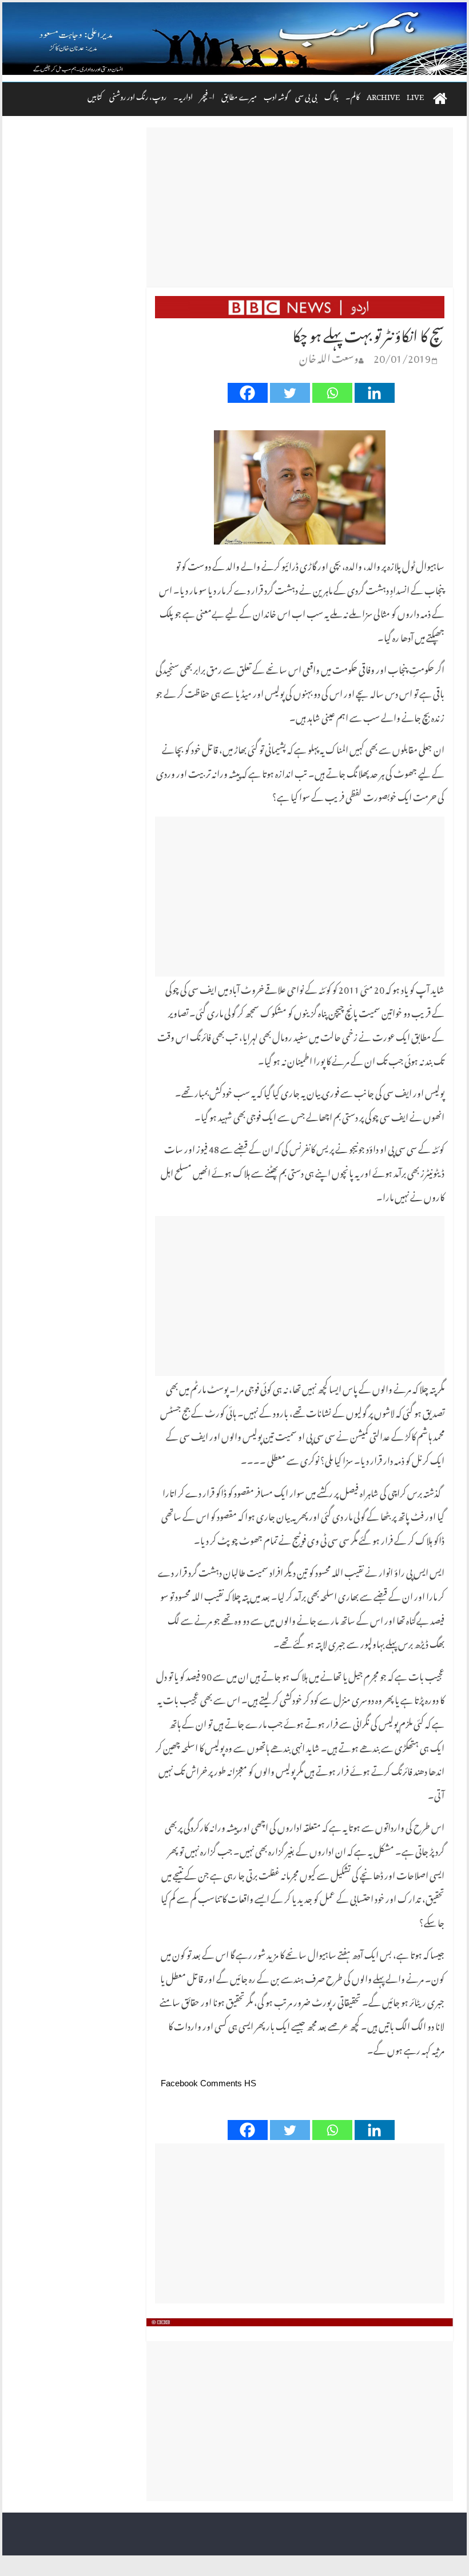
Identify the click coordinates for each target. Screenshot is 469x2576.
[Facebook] (248, 393)
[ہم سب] (234, 39)
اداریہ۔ (183, 95)
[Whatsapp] (332, 393)
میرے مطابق (239, 95)
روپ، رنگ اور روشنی (138, 95)
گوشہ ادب (276, 95)
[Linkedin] (375, 393)
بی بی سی (306, 95)
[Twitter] (290, 393)
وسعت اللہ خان (329, 356)
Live (415, 95)
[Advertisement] (300, 207)
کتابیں (95, 95)
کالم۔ (353, 95)
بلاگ (331, 95)
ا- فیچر (207, 95)
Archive (383, 95)
